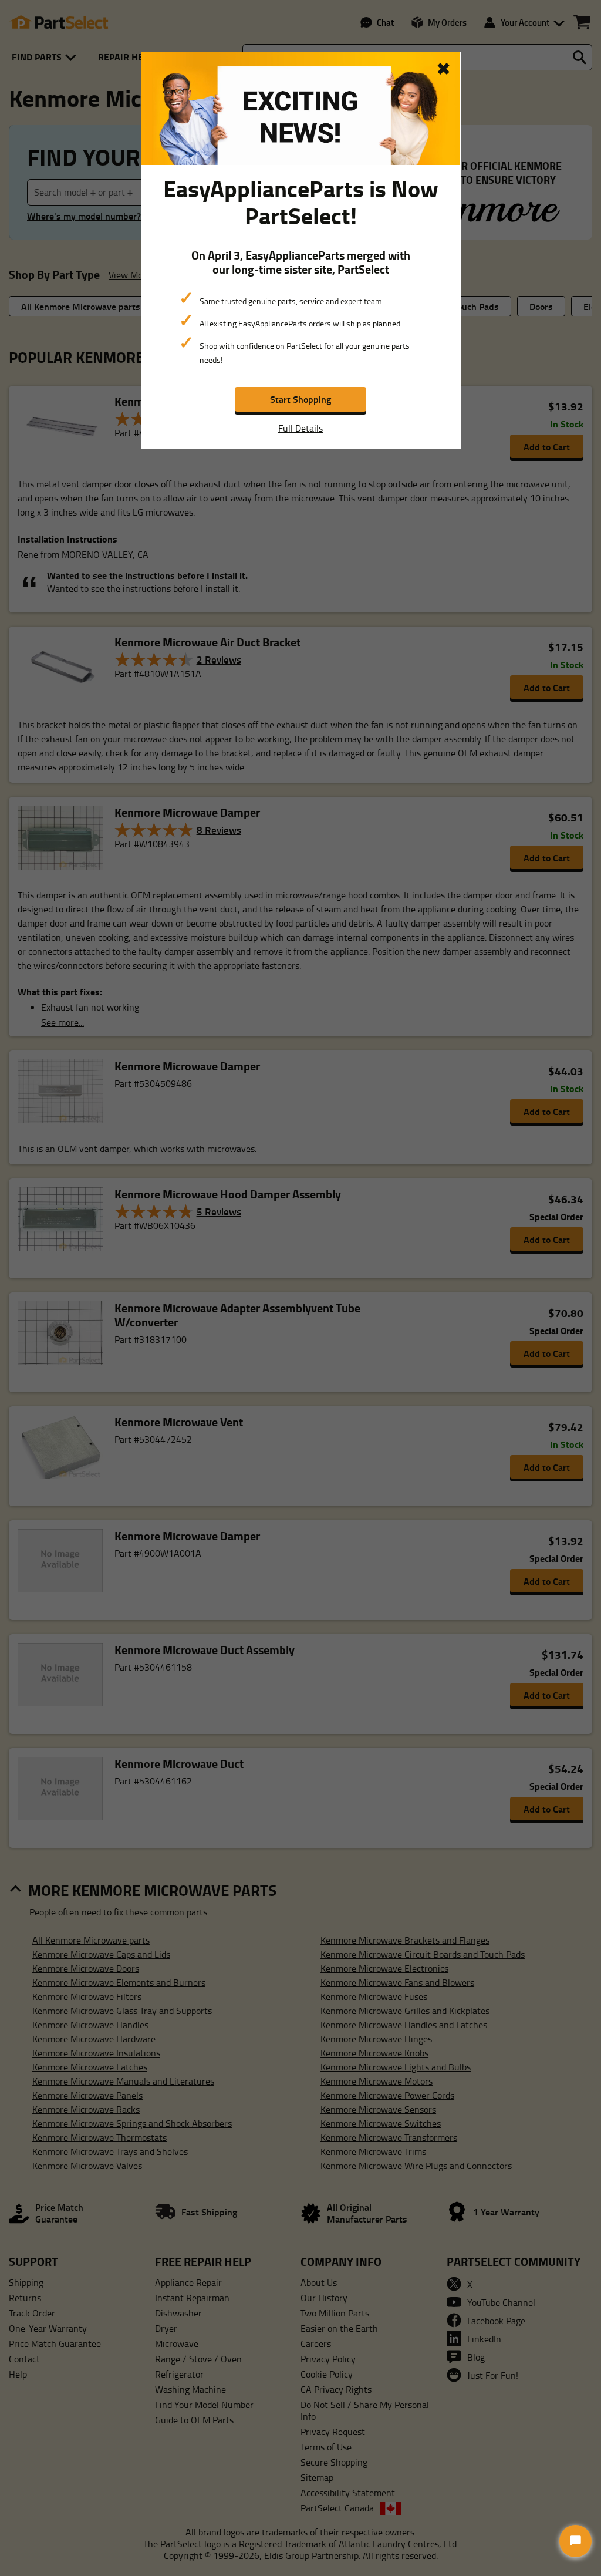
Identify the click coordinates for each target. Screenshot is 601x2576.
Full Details (300, 428)
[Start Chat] (575, 2541)
